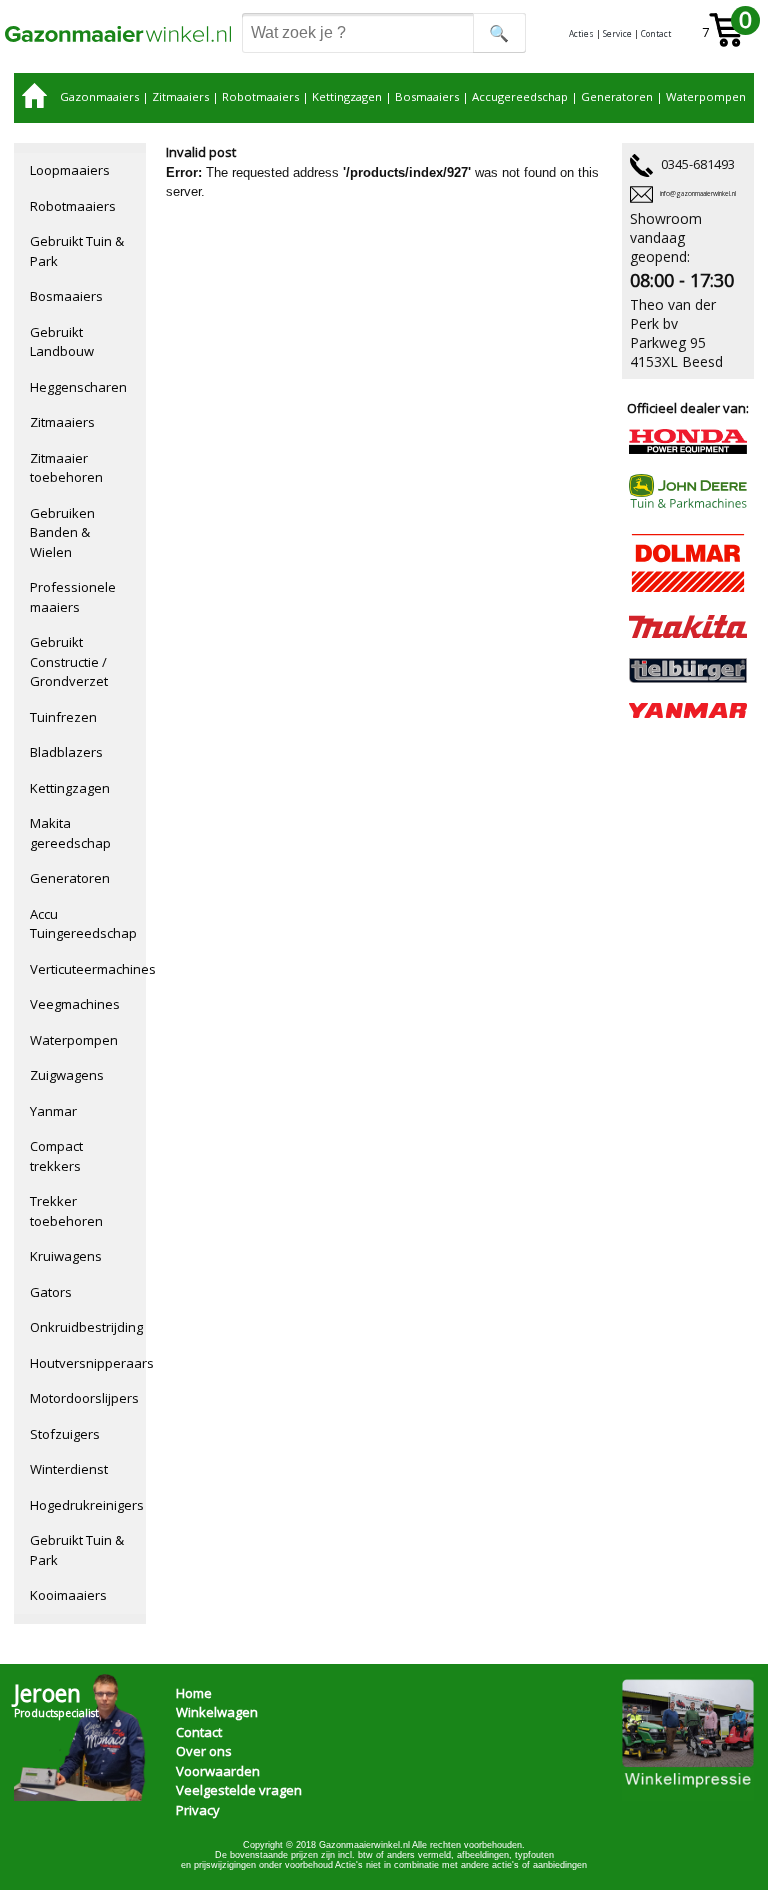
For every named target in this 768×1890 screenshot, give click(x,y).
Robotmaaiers (260, 96)
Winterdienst (69, 1469)
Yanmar (53, 1111)
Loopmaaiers (70, 170)
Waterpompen (706, 96)
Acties (581, 33)
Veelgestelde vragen (239, 1790)
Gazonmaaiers (99, 96)
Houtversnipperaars (88, 1363)
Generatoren (617, 96)
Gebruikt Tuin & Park (77, 251)
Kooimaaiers (68, 1595)
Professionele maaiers (73, 597)
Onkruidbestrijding (86, 1327)
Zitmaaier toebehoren (66, 468)
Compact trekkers (56, 1156)
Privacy (198, 1810)
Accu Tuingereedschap (83, 924)
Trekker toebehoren (66, 1211)
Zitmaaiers (180, 96)
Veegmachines (75, 1004)
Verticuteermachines (88, 969)
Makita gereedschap (70, 833)
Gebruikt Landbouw (62, 342)
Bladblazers (66, 752)
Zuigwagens (67, 1075)
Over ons (204, 1751)
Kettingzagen (347, 96)
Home (194, 1693)
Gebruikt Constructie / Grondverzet (69, 661)
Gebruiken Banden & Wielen (62, 532)
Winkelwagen (217, 1712)
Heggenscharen (78, 387)
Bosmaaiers (427, 96)
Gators (51, 1292)
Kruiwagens (66, 1256)
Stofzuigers (65, 1434)
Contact (656, 33)
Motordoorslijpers (84, 1398)
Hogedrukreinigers (87, 1505)
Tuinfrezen (63, 717)
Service (617, 33)
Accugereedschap (520, 96)
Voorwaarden (218, 1771)
